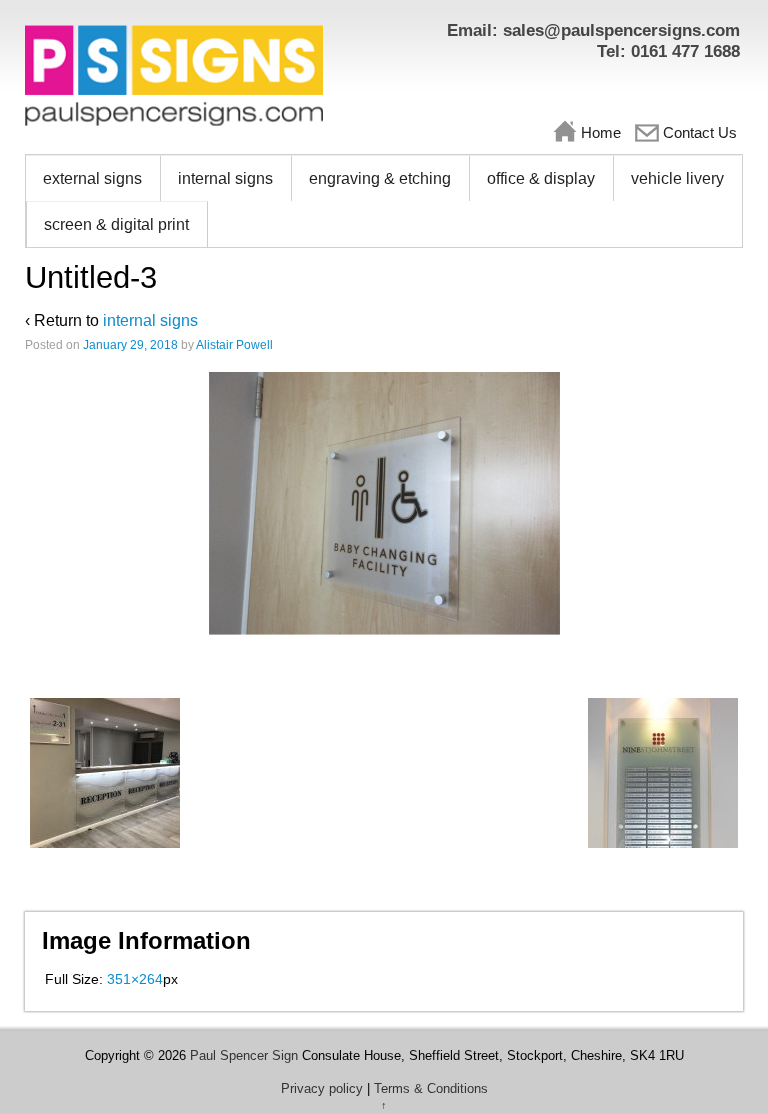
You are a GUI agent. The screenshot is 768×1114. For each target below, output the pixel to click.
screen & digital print (116, 224)
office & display (541, 178)
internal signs (225, 178)
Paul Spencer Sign (244, 1055)
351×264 (135, 979)
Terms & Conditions (431, 1088)
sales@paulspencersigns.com (621, 30)
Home (601, 132)
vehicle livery (677, 178)
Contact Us (700, 132)
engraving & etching (380, 178)
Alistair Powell (234, 345)
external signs (92, 178)
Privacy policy (322, 1088)
